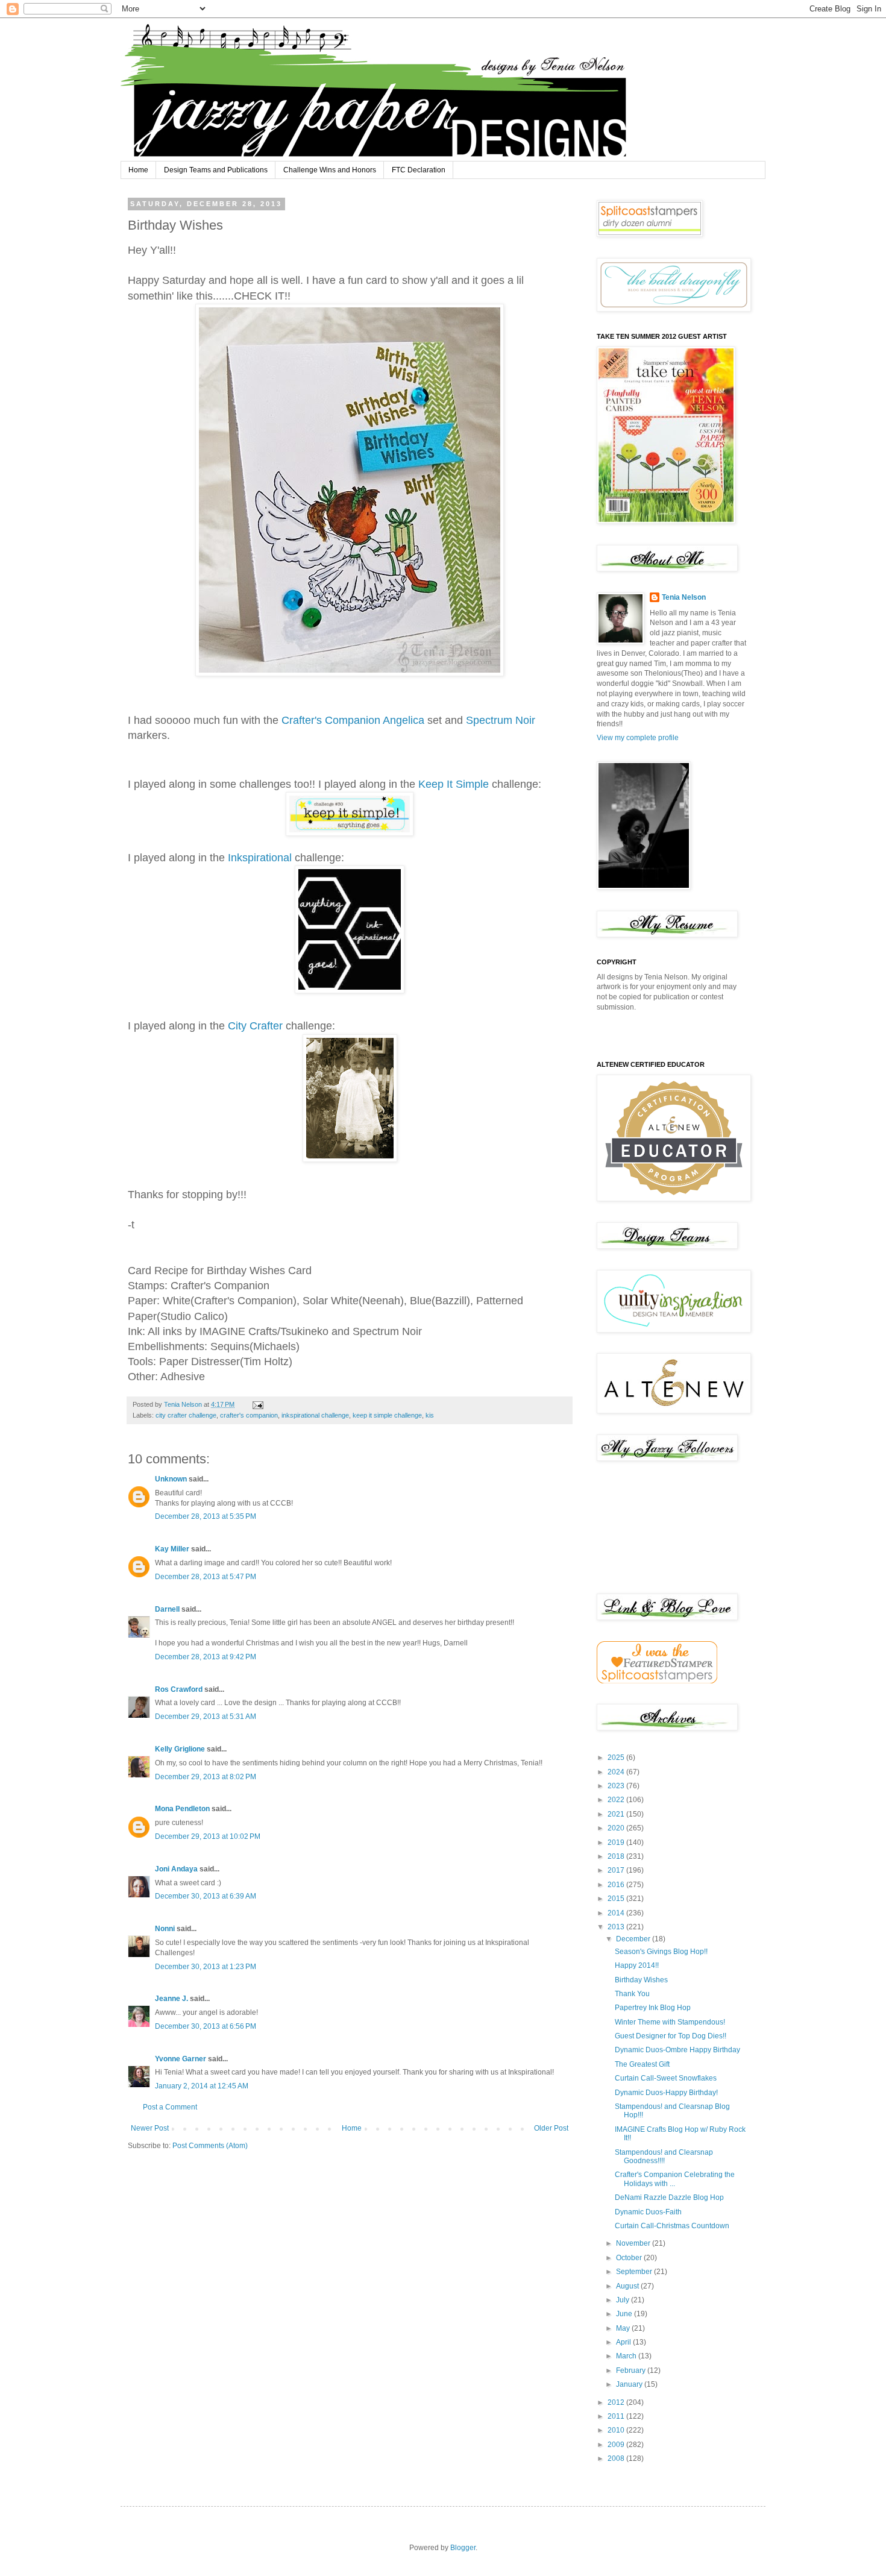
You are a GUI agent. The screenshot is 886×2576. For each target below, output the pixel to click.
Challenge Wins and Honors (330, 170)
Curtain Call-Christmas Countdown (672, 2226)
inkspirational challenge (315, 1415)
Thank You (632, 1994)
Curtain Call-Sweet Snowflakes (666, 2078)
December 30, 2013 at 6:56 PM (206, 2026)
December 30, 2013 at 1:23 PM (206, 1967)
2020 (617, 1828)
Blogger (463, 2548)
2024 (617, 1772)
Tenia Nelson (684, 597)
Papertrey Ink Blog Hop (653, 2008)
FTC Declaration (419, 170)
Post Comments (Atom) (210, 2146)
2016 (617, 1885)
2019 (617, 1842)
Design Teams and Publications (216, 170)
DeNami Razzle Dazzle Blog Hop (669, 2197)
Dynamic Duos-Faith (648, 2212)
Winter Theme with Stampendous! (670, 2022)
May (624, 2328)
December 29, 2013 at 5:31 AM (206, 1717)
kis (430, 1415)
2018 (617, 1856)
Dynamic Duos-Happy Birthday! (666, 2093)
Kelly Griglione (180, 1749)
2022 (617, 1800)
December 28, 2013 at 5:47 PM (206, 1577)
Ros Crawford (179, 1689)
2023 (617, 1786)
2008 (617, 2458)
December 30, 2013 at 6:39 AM (206, 1896)
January (630, 2384)
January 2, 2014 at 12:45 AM (202, 2086)
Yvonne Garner (181, 2059)
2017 (617, 1870)
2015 (617, 1899)
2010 (617, 2430)
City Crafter (255, 1026)
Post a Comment (170, 2107)
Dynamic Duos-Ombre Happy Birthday (677, 2050)
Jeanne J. (172, 1999)
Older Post (551, 2128)
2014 (617, 1913)
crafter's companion (249, 1415)
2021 (617, 1814)
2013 (617, 1927)
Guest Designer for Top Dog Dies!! (671, 2036)
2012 (617, 2402)
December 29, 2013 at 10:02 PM (208, 1836)
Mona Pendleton (182, 1809)
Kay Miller (172, 1549)
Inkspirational (260, 858)
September (635, 2272)
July (624, 2300)
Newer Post (150, 2128)
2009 (617, 2445)
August (628, 2286)
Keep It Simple (454, 784)
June (625, 2314)
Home (138, 170)
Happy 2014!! (637, 1965)
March (627, 2356)
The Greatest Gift (642, 2064)
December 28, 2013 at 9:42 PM (206, 1657)
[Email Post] (257, 1404)
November (634, 2243)
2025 (617, 1758)
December (634, 1939)
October (630, 2258)
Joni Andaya (176, 1869)
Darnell (167, 1609)
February (632, 2370)
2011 (617, 2416)
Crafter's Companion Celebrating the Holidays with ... (675, 2179)
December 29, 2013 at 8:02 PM (206, 1777)
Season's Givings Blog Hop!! (661, 1952)
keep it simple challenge (387, 1415)
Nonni (165, 1929)
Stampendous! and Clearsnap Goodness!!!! (664, 2157)
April (624, 2342)
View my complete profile (638, 738)
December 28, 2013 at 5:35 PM (206, 1516)
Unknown (171, 1479)
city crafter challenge (186, 1415)
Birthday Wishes (641, 1980)
